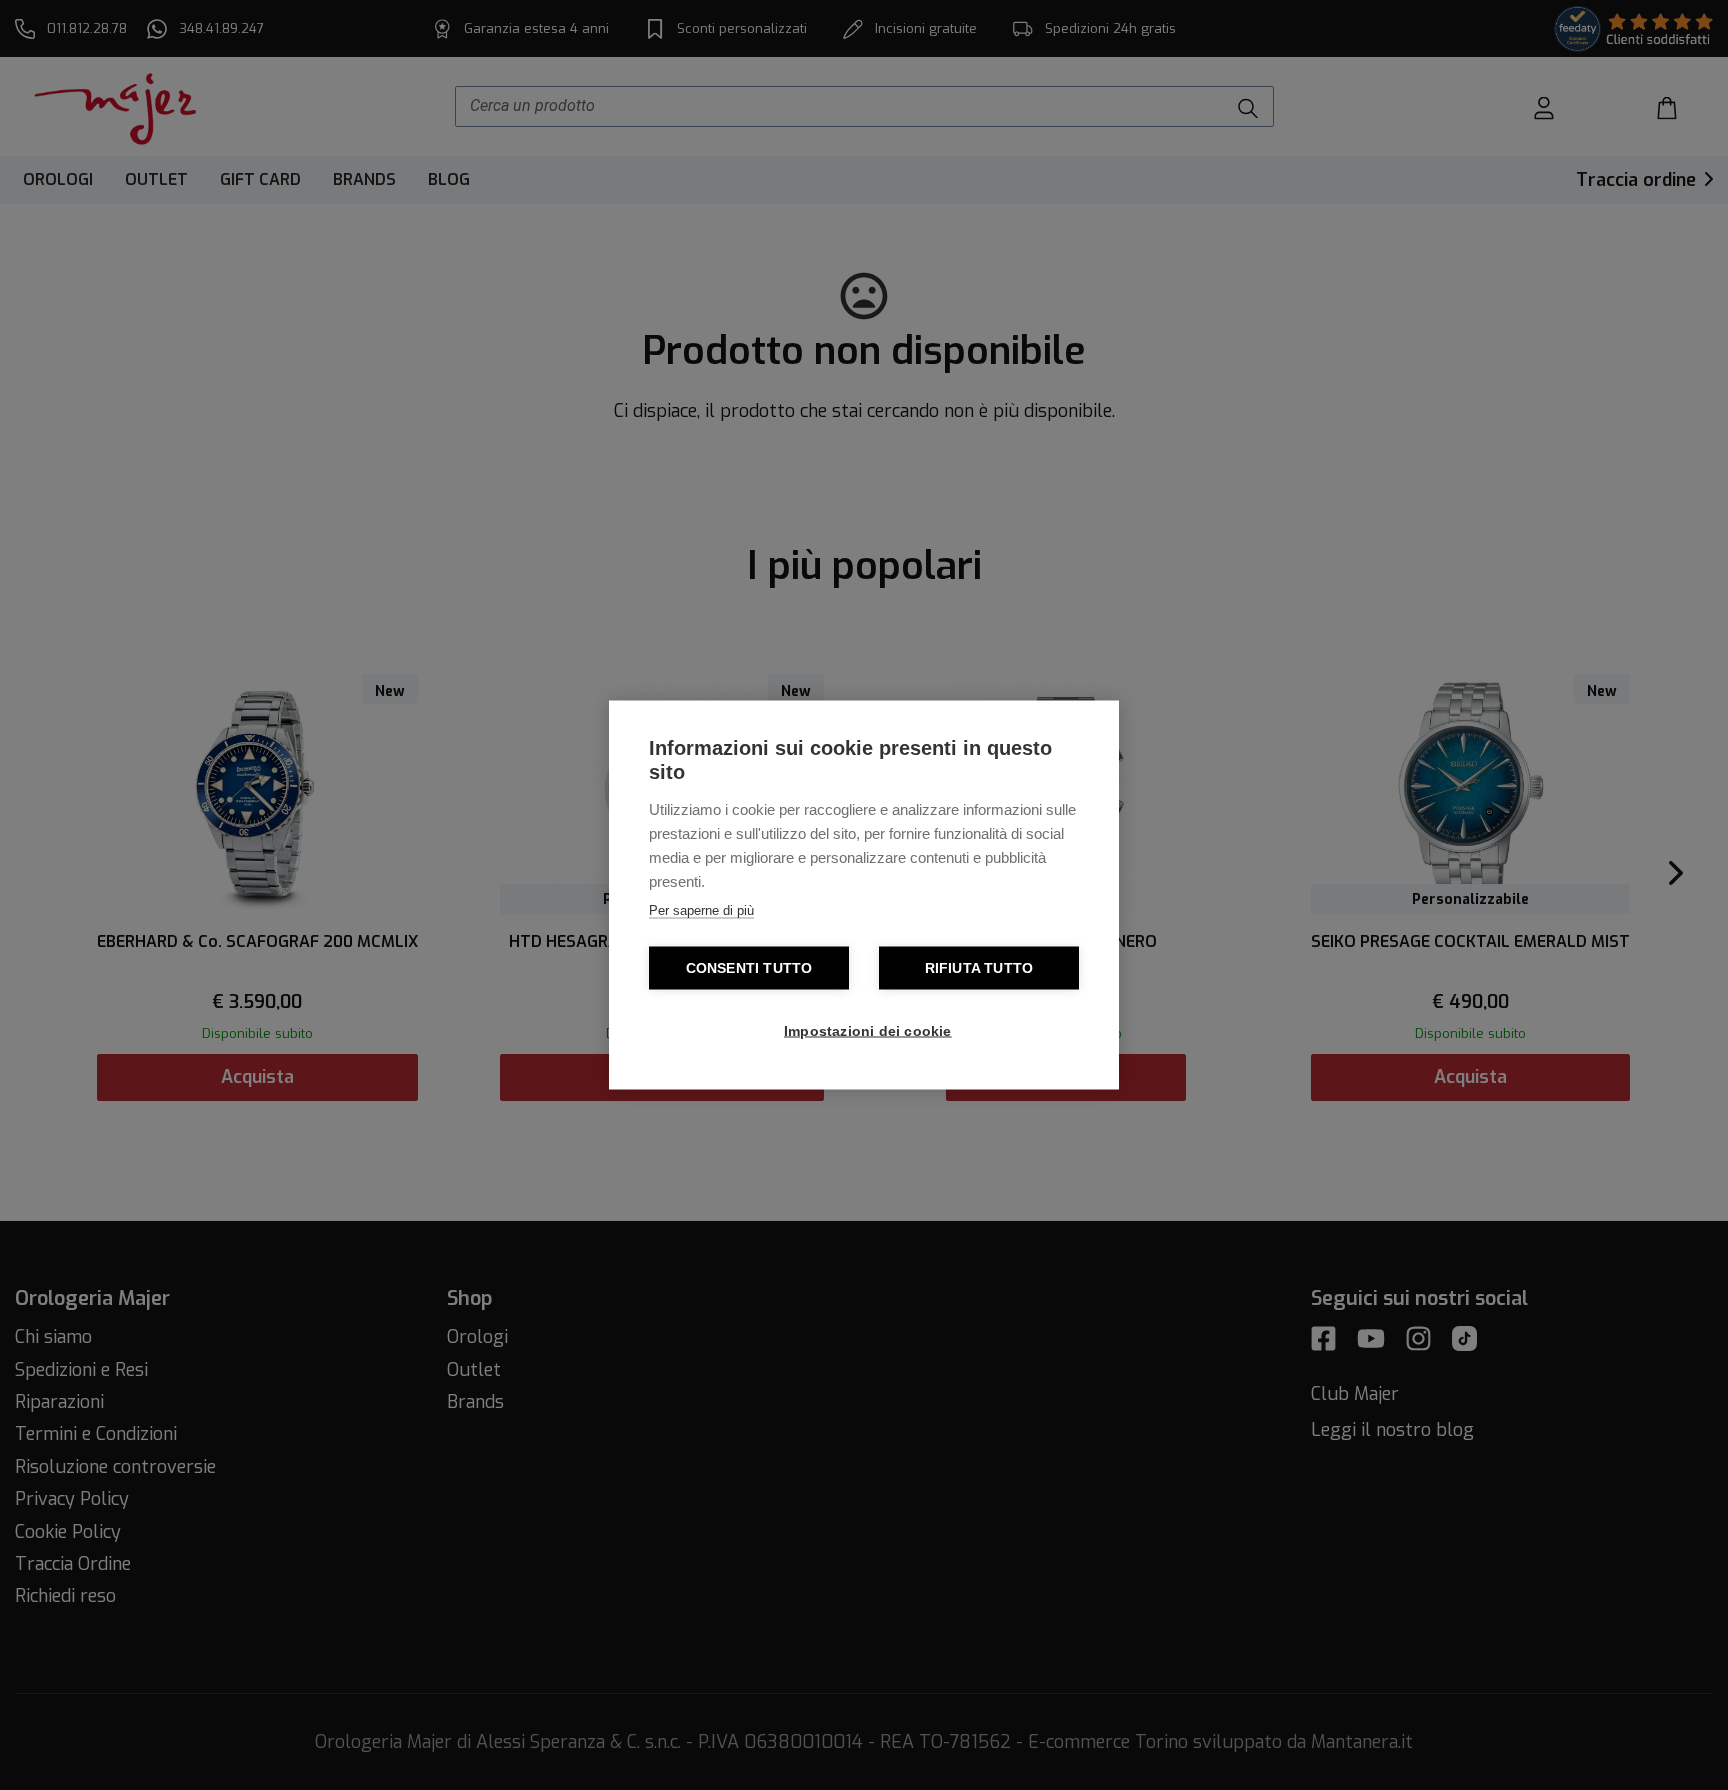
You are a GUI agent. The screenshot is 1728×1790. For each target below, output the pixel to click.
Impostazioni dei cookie (868, 1031)
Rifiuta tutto (979, 968)
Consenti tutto (749, 968)
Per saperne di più (701, 910)
